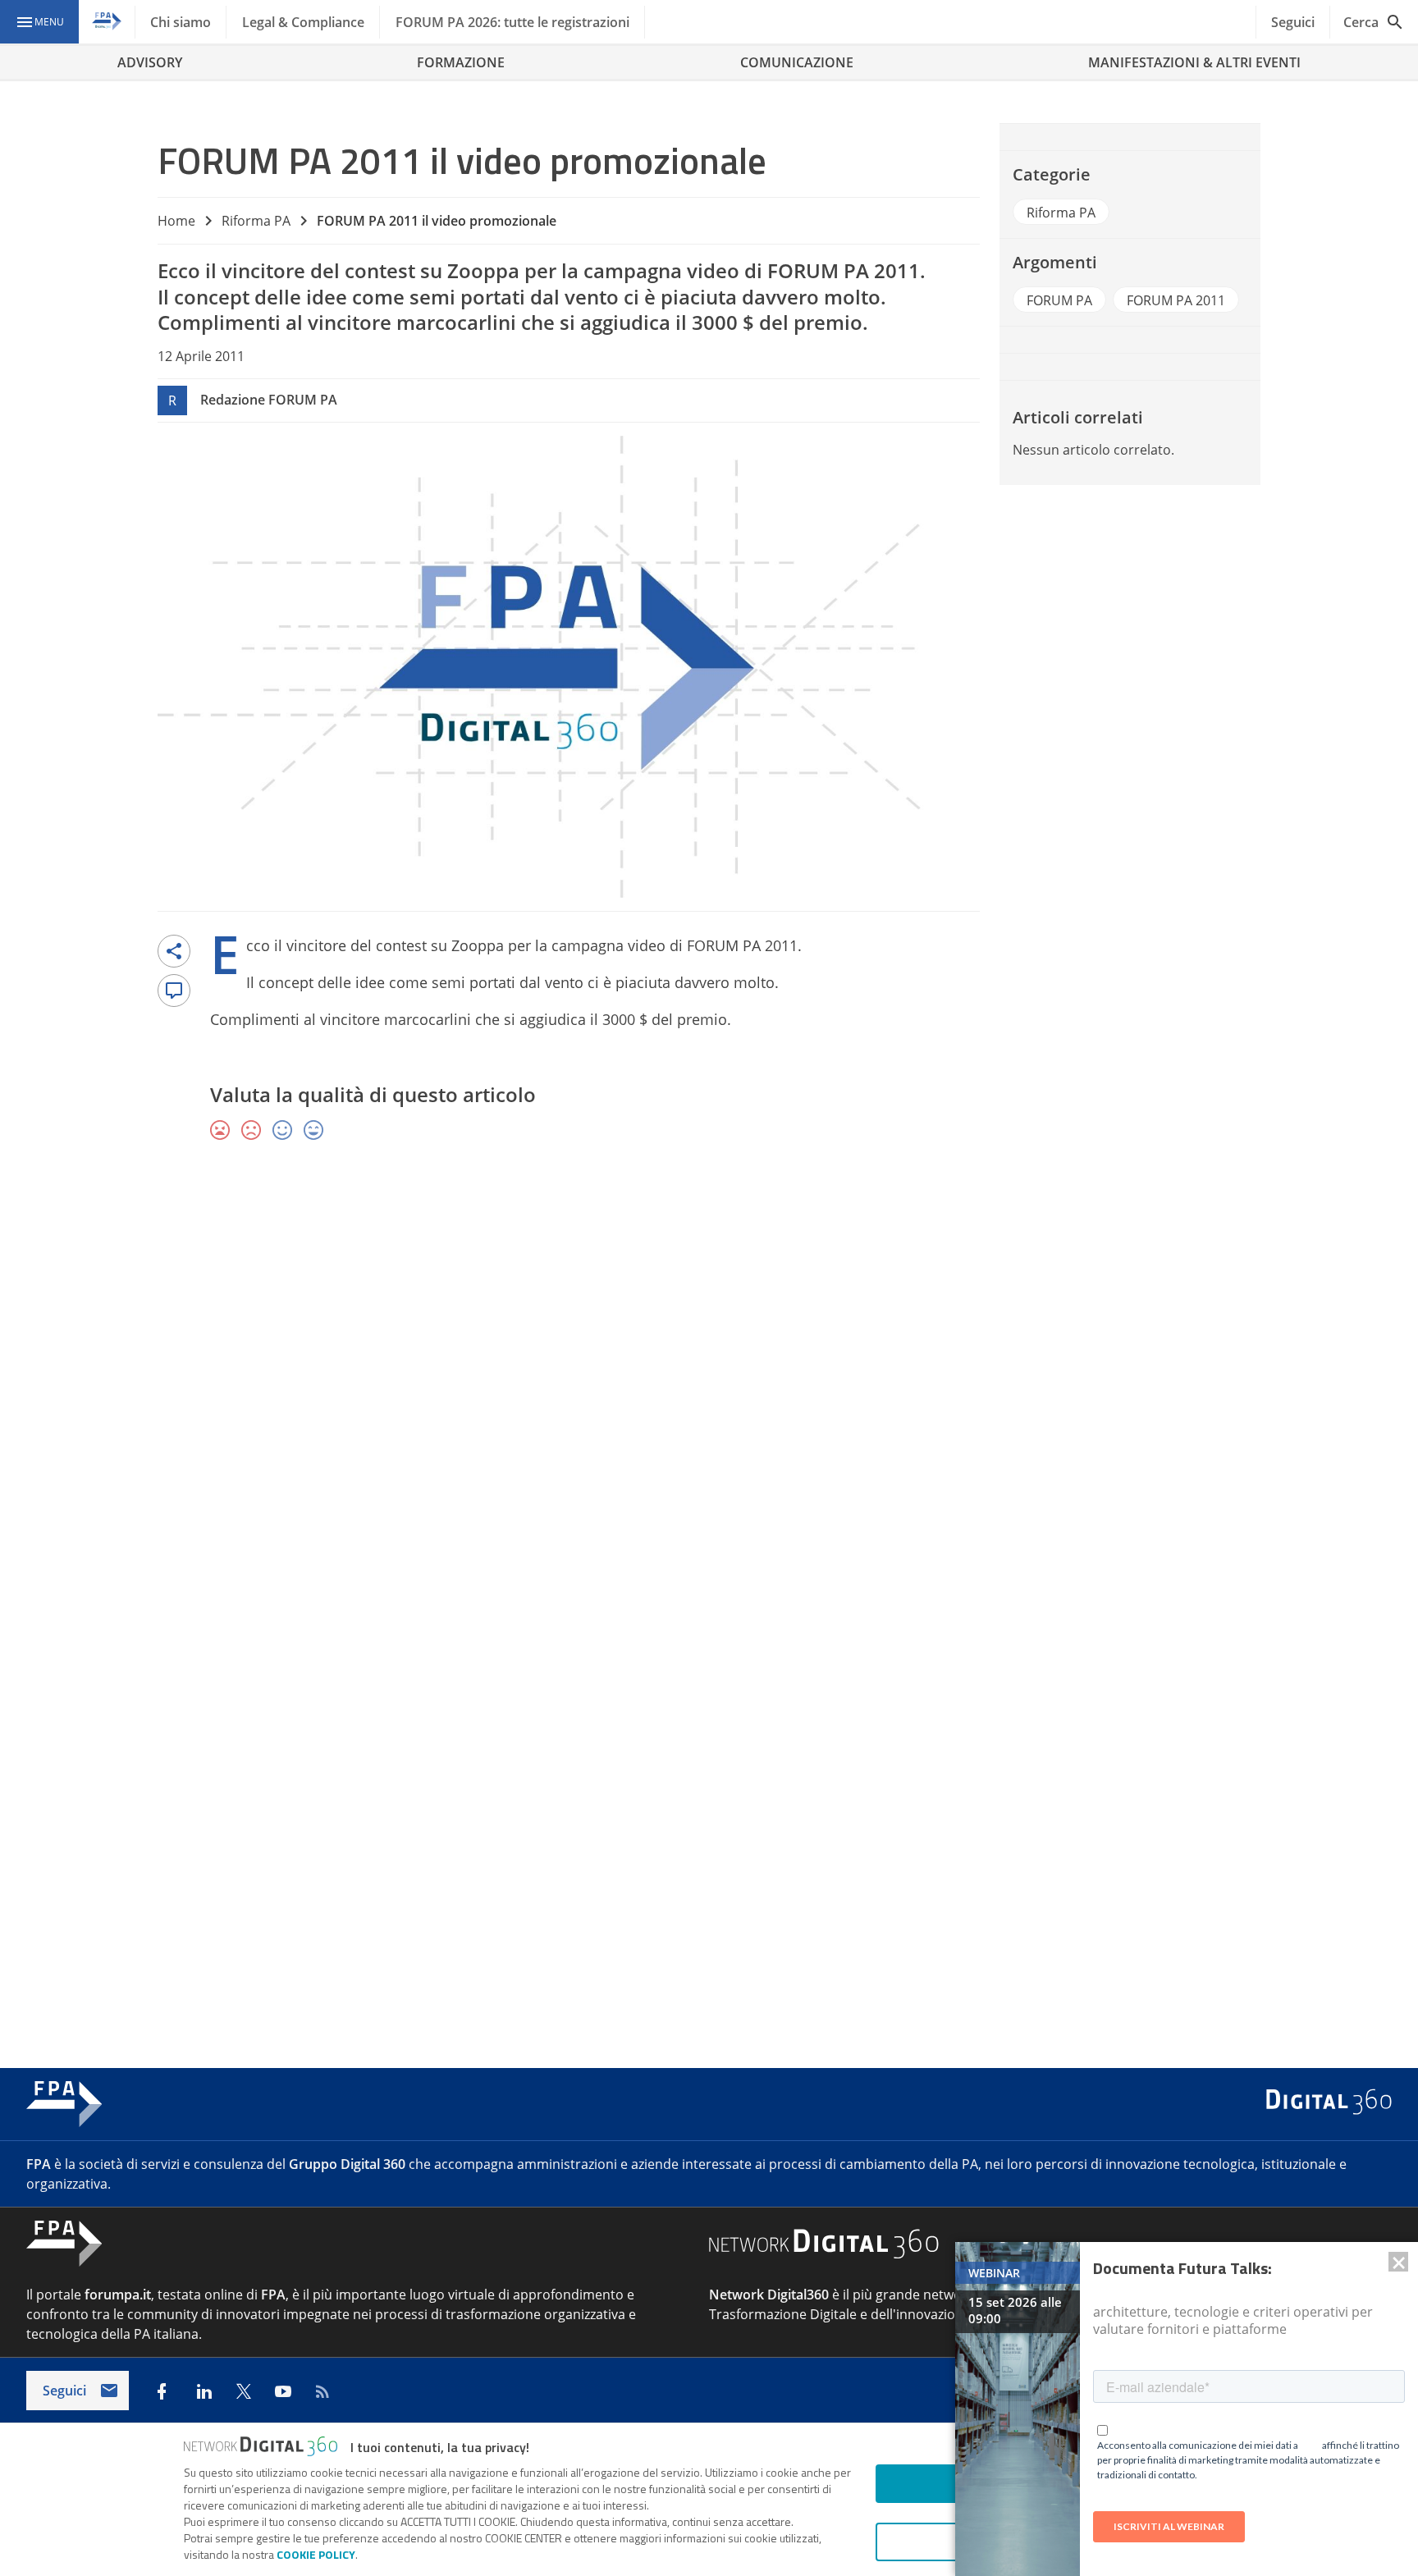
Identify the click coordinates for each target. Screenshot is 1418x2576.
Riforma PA (256, 221)
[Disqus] (709, 1393)
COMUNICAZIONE (797, 62)
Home (176, 221)
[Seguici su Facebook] (162, 2391)
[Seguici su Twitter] (244, 2391)
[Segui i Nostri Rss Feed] (322, 2391)
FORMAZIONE (461, 62)
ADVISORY (150, 62)
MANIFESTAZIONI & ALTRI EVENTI (1194, 62)
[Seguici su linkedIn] (204, 2391)
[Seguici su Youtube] (283, 2391)
